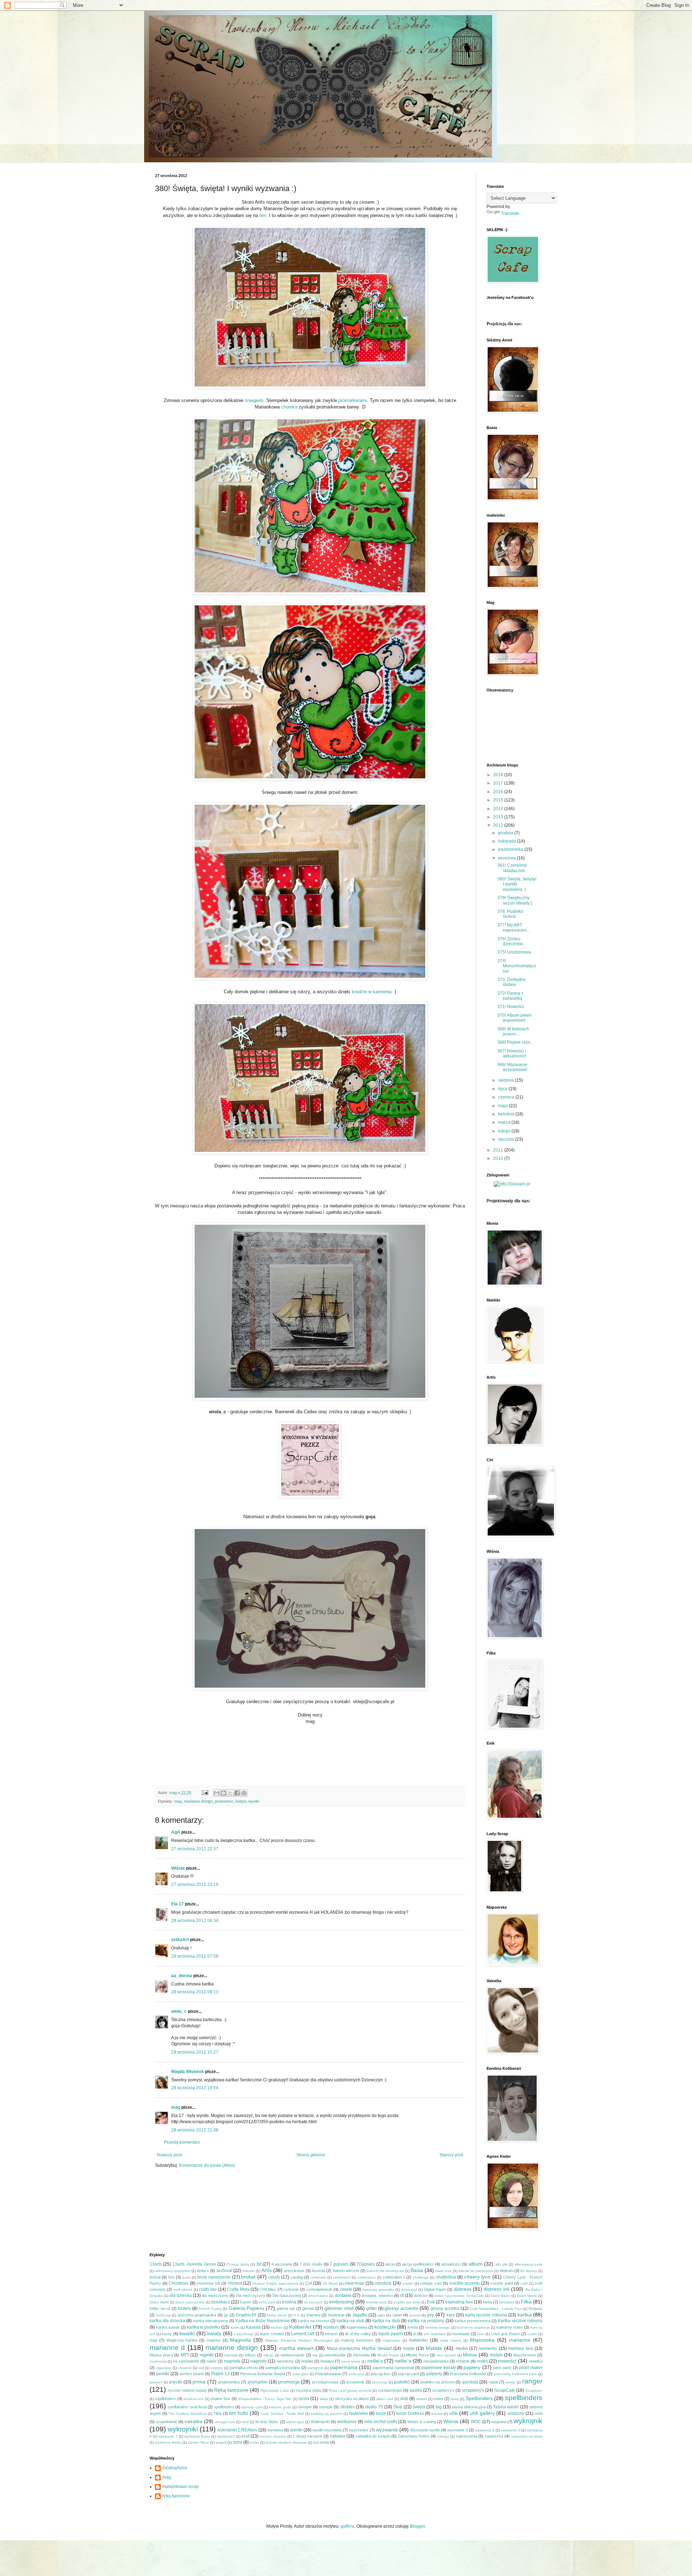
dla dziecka (181, 2296)
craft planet (183, 2290)
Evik (431, 2302)
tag (439, 2407)
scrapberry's (443, 2390)
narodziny (285, 2361)
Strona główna (310, 2155)
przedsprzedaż (325, 2382)
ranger (532, 2381)
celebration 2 (394, 2277)
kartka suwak (168, 2327)
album (476, 2264)
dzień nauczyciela (190, 2302)
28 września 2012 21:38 (195, 2130)
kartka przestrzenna (472, 2321)
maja (504, 1106)
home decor (277, 2315)
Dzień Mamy (527, 2296)
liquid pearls (391, 2334)
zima (238, 2442)
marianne (520, 2340)
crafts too (208, 2289)
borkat (155, 2277)
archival (224, 2271)
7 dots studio (311, 2264)
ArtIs (267, 2270)
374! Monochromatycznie (517, 966)
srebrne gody (280, 2407)
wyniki (254, 1801)
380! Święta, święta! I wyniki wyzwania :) (517, 884)
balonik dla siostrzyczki (385, 2271)
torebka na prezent (327, 2414)
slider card (385, 2399)
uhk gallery (482, 2413)
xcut (245, 2436)
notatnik (463, 2361)
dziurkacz (221, 2302)
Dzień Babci (500, 2296)
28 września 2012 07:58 (195, 1956)
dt (402, 2296)
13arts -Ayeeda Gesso (194, 2264)
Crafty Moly (238, 2289)
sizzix (304, 2399)
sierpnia (507, 1080)
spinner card (252, 2407)
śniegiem (254, 400)
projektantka (229, 2382)
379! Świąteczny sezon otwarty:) (515, 900)
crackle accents (465, 2283)
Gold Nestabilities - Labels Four (496, 2309)
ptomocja (380, 2382)
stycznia (507, 1139)
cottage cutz (431, 2283)
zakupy (443, 2436)
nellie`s (403, 2361)
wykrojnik (528, 2421)
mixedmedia (335, 2355)
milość (269, 2355)
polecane (357, 2374)
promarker (224, 1801)
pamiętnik (315, 2368)
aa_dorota (182, 1976)
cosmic (407, 2283)
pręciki (176, 2382)
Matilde (434, 2348)
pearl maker (531, 2368)
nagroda (232, 2361)
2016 (499, 792)
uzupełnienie (167, 2422)
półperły (434, 2374)
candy (274, 2277)
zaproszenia (466, 2436)
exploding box (459, 2302)
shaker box (220, 2399)
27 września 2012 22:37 (195, 1849)
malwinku (418, 2340)
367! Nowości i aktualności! (512, 1053)
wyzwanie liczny (197, 2436)
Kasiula (253, 2327)
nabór (212, 2361)
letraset (331, 2334)
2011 (499, 1150)
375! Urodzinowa (514, 952)
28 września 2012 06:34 (195, 1921)
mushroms (158, 2361)
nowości (507, 2361)
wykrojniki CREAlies (237, 2430)
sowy (455, 2399)
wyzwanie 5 (511, 2430)
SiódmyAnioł (175, 2468)
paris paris (502, 2368)
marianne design (198, 1801)
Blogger (417, 2526)
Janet (397, 2315)
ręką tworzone (176, 2496)
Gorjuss (535, 2308)
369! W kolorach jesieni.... (513, 1031)
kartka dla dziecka (167, 2321)
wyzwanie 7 (168, 2436)
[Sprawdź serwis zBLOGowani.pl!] (512, 1184)
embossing (341, 2302)
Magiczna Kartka (182, 2340)
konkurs (331, 2327)
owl (201, 2368)
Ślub (398, 2407)
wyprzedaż (359, 2430)
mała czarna (451, 2340)
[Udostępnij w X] (230, 1793)
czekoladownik (319, 2289)
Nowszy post (169, 2155)
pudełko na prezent (438, 2382)
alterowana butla (529, 2264)
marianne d (167, 2348)
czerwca (507, 1097)
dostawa (343, 2296)
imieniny (313, 2315)
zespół (221, 2442)
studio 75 (374, 2407)
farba (487, 2302)
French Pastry (210, 2309)
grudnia (506, 833)
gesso (308, 2308)
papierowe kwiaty (438, 2368)
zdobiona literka (168, 2442)
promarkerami (353, 400)
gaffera (347, 2526)
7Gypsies (366, 2264)
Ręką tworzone (231, 2390)
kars (451, 2315)
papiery (472, 2367)
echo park (267, 2302)
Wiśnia (178, 1868)
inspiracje (336, 2315)
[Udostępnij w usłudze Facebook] (237, 1793)
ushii (538, 2413)
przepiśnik (355, 2382)
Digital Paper (435, 2289)
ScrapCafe (505, 2390)
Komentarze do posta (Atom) (207, 2165)
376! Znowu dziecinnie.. (511, 941)
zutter (254, 2442)
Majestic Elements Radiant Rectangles (299, 2340)
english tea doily (407, 2302)
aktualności (451, 2264)
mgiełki (207, 2355)
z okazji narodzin (307, 2436)
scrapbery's (473, 2390)
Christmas (179, 2283)
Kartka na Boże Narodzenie (263, 2321)
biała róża (443, 2271)
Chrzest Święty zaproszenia (275, 2283)
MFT (185, 2355)
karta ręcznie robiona (486, 2315)
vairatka (194, 2421)
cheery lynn (477, 2277)
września (507, 858)
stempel (305, 2407)
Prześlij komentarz (182, 2142)
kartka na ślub (386, 2321)
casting (297, 2277)
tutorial (437, 2414)
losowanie (461, 2334)
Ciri (309, 2283)
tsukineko (359, 2413)
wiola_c (179, 2011)
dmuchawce (318, 2296)
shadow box (194, 2399)
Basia (417, 2270)
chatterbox (446, 2277)
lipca (503, 1089)
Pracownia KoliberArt (468, 2374)
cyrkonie (291, 2289)
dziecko (421, 2296)
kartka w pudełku (204, 2327)
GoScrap (163, 2315)
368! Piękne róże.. (515, 1042)
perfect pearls (192, 2374)
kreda (413, 2327)
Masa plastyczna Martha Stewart (359, 2349)
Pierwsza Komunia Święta (263, 2374)
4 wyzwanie (282, 2264)
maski (409, 2349)
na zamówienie (186, 2361)
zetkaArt (180, 1940)
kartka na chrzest (313, 2321)
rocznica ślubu (309, 2390)
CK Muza (330, 2283)
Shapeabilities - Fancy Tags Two (265, 2399)
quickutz (470, 2382)
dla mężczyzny (215, 2296)
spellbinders (524, 2398)
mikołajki (231, 2355)
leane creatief (272, 2334)
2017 (499, 783)
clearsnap (354, 2283)
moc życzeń (446, 2355)
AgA (176, 1832)
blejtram (506, 2271)
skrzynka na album (352, 2399)
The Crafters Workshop (187, 2414)
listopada (508, 841)
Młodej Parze (417, 2355)
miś (315, 2355)
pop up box (381, 2374)
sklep (324, 2399)
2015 (499, 800)
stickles (347, 2407)
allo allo (502, 2264)
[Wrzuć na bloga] (223, 1793)
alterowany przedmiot (173, 2271)
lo (415, 2334)
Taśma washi (506, 2407)
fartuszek (507, 2302)
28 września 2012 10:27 (195, 2052)
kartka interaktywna (210, 2321)
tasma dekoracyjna (469, 2407)
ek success (313, 2302)
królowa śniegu (438, 2327)
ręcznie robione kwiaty (187, 2390)
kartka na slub (351, 2321)
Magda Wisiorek (188, 2072)
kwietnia (507, 1114)
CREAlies (268, 2289)
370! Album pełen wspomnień (514, 1018)
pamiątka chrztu (244, 2368)
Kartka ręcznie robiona (520, 2321)
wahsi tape (295, 2422)
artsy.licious (294, 2271)
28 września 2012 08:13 (195, 1992)
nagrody (259, 2361)
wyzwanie (387, 2430)
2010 (499, 1158)
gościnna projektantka (197, 2315)
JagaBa (360, 2315)
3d (259, 2264)
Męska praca (161, 2355)
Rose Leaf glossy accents (350, 2391)
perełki (163, 2374)
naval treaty (351, 2361)
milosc (250, 2355)
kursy (167, 2334)
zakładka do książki (373, 2436)
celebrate (318, 2277)
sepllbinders (165, 2399)
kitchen (277, 2327)
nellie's (375, 2361)
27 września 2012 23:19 (195, 1884)
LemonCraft (303, 2334)
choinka (289, 407)
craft (524, 2283)
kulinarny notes (510, 2327)
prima (199, 2382)
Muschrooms (525, 2355)
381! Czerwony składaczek (512, 868)
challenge (421, 2277)
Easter (246, 2302)
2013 (499, 817)
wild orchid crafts (381, 2422)
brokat (248, 2277)
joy (431, 2315)
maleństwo (392, 2340)
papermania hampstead (393, 2368)
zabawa (338, 2436)
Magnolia (240, 2340)
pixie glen (301, 2374)
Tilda (218, 2413)
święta (241, 1801)
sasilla (416, 2390)
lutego (505, 1131)
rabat (493, 2382)
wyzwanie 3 (458, 2430)
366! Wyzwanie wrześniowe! (512, 1067)
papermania (344, 2367)
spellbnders (224, 2407)
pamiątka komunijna (283, 2368)
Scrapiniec (534, 2391)
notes (483, 2361)
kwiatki (187, 2333)
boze (187, 2277)
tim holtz (239, 2413)
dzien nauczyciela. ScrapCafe (459, 2296)
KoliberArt (300, 2327)
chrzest (235, 2283)
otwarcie (185, 2368)
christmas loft (208, 2283)
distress (463, 2289)
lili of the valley (358, 2334)
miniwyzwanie (292, 2355)
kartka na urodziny (426, 2321)
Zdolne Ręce (198, 2442)
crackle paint (502, 2283)
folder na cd (160, 2308)
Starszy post (451, 2155)
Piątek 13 (220, 2374)
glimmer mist (339, 2308)
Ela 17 (178, 1904)
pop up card (408, 2374)
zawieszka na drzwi (527, 2436)
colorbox (383, 2283)
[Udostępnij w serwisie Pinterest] (244, 1793)
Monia (470, 2355)
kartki (235, 2327)
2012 (499, 825)
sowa (438, 2399)
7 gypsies (339, 2264)
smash (422, 2399)
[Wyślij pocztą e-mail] (217, 1793)
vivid (245, 2422)
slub (404, 2399)
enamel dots (376, 2302)
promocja (289, 2382)
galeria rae (286, 2308)
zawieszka (494, 2436)
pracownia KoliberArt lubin (515, 2374)
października (511, 849)
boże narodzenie (214, 2277)
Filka (526, 2302)
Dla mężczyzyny (250, 2296)
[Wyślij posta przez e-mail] (205, 1793)
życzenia (321, 2442)
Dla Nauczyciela (287, 2296)
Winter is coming (422, 2422)
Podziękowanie (328, 2374)
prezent (156, 2382)
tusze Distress (410, 2413)
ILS (297, 2315)
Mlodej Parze (388, 2355)
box (172, 2277)
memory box (520, 2349)
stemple (326, 2407)
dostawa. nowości (377, 2296)
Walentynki (320, 2422)
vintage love (225, 2422)
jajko (382, 2315)
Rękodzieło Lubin (275, 2391)
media (462, 2349)
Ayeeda (318, 2271)
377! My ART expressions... (514, 928)
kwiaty (214, 2333)
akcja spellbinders (418, 2264)
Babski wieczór (346, 2271)
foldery (184, 2308)
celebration (367, 2277)
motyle (496, 2355)
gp (226, 2315)
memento (488, 2349)
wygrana (499, 2422)
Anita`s (203, 2271)
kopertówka (357, 2327)
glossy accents (401, 2308)
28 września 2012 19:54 (195, 2088)
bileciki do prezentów (476, 2271)
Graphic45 (246, 2315)
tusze (381, 2413)
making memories (357, 2340)
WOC (476, 2422)
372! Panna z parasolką (510, 996)
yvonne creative (273, 2436)
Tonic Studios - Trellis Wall (282, 2414)
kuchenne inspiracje (473, 2327)
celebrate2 (342, 2277)
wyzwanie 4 (485, 2430)
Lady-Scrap (243, 2334)
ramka (510, 2382)
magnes (214, 2340)
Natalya (327, 2361)
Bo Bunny (529, 2271)
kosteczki (385, 2327)
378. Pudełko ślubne (510, 914)
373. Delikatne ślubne (512, 982)
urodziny (516, 2413)
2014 (499, 809)
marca (505, 1122)
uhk (454, 2413)
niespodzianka (436, 2361)
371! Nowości (511, 1007)
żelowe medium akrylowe (286, 2442)
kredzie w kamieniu (372, 992)
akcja (390, 2264)
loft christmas (435, 2334)
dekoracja (409, 2290)
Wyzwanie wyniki (425, 2430)
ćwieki (346, 2289)
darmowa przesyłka (378, 2290)
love (481, 2334)
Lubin (532, 2334)
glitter (372, 2308)
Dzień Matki (159, 2302)
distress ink (496, 2289)
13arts (156, 2264)
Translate (510, 213)
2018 (499, 775)
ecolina (289, 2302)
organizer (163, 2368)
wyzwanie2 (226, 2436)
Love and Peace (506, 2334)
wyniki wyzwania (327, 2430)
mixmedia (361, 2355)
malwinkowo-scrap (181, 2487)
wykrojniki (183, 2429)
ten (263, 215)
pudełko (402, 2382)
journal (415, 2315)
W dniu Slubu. (267, 2422)
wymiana (275, 2430)
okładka (536, 2361)
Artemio (249, 2271)
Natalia (307, 2361)
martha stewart (296, 2348)
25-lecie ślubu (238, 2264)
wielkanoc (347, 2422)
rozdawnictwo (390, 2390)
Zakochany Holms (414, 2436)
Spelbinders (479, 2398)
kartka (525, 2315)
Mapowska (482, 2340)
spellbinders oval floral (187, 2407)
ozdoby (217, 2368)
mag (178, 1801)
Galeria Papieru (246, 2308)
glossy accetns (445, 2308)
